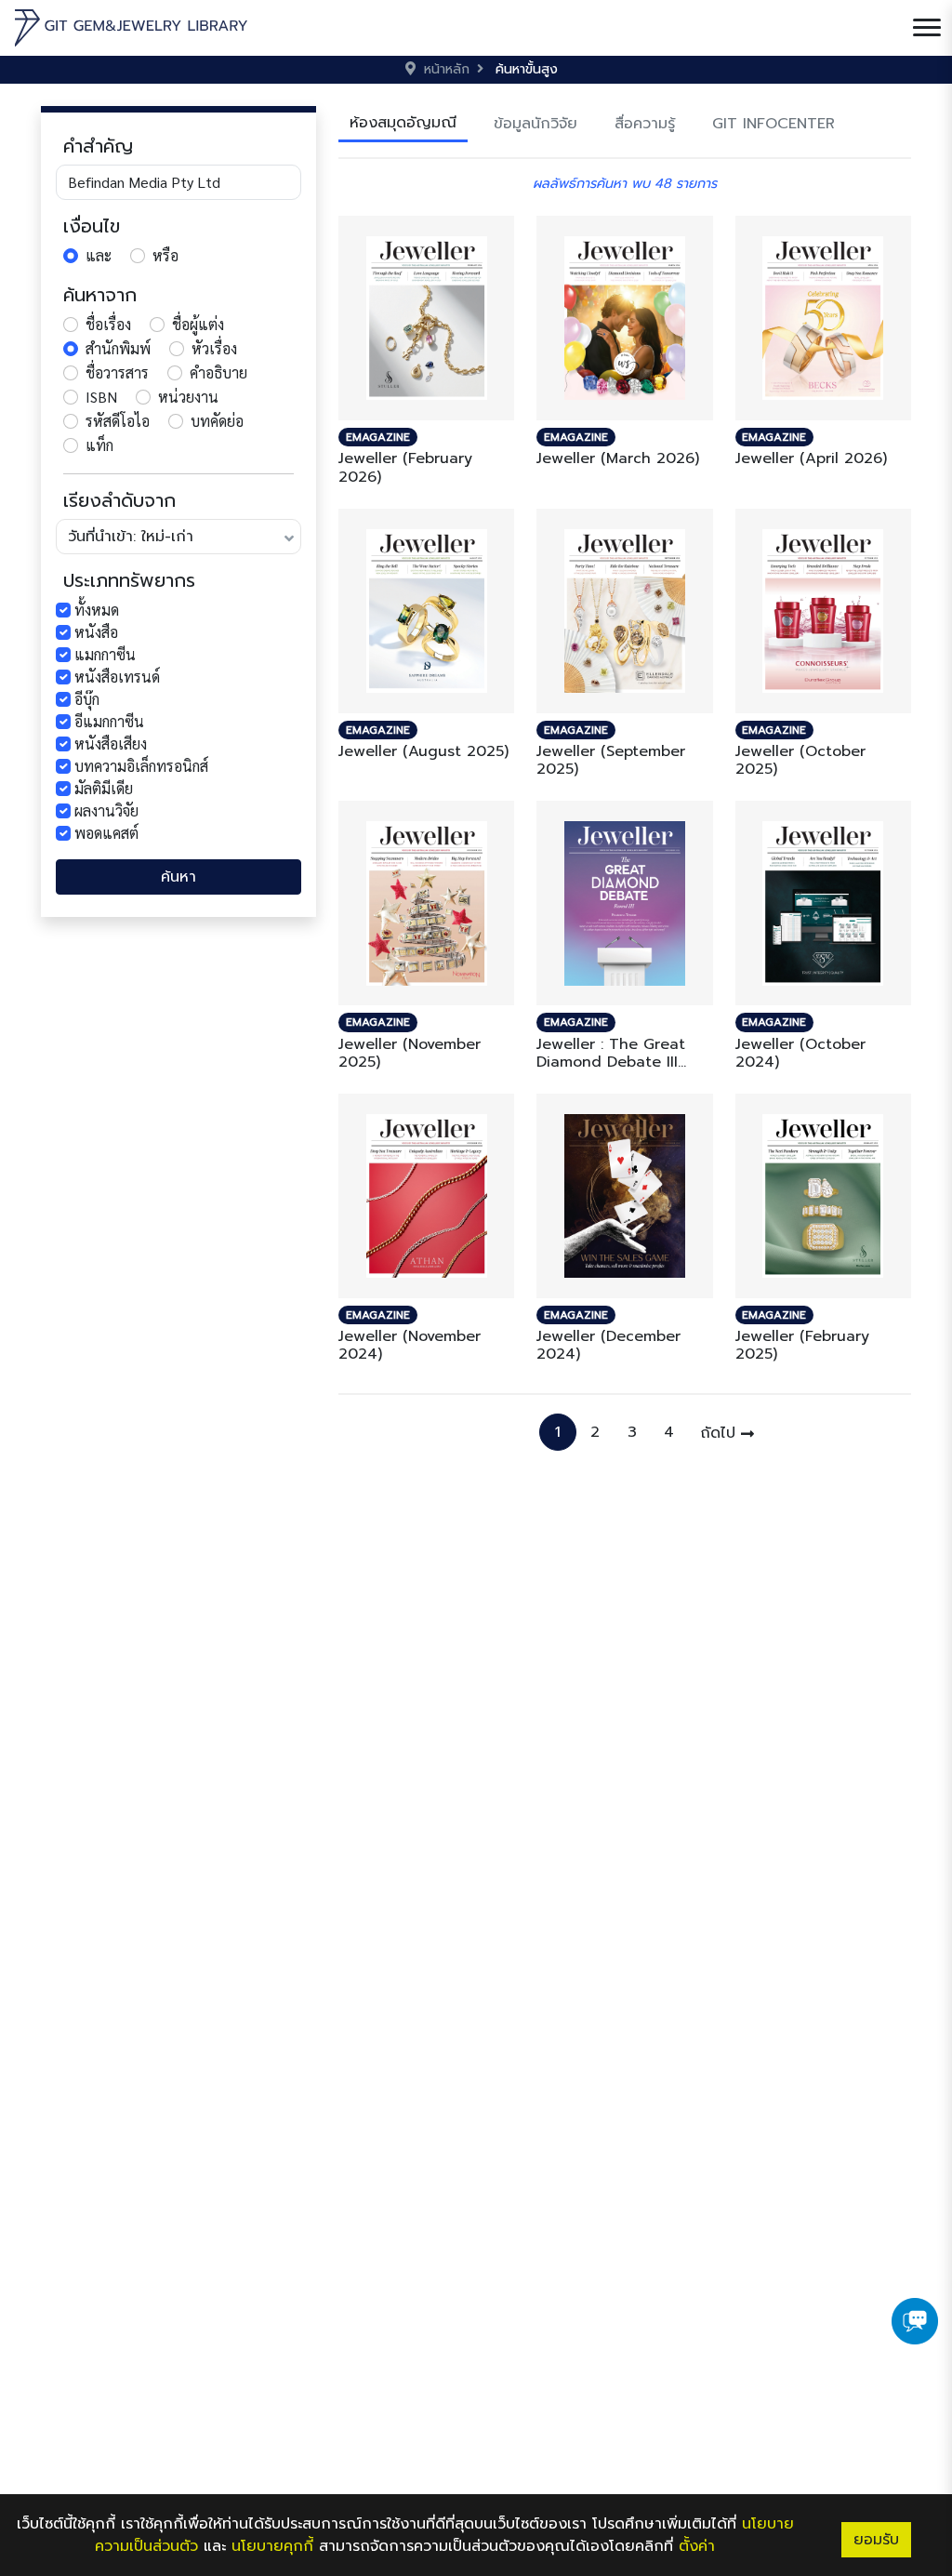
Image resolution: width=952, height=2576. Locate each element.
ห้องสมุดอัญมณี (403, 123)
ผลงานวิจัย (106, 810)
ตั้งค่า (697, 2546)
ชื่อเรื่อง (108, 324)
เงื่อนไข (92, 226)
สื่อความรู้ (645, 124)
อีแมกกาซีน (109, 721)
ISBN (101, 397)
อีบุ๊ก (87, 699)
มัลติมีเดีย (104, 788)
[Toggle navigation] (927, 28)
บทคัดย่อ (217, 421)
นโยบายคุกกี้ (272, 2546)
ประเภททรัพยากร (129, 580)
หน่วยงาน (188, 397)
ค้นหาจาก (100, 295)
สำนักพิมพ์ (118, 348)
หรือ (165, 255)
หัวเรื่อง (214, 348)
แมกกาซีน (105, 654)
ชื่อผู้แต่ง (198, 324)
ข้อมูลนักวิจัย (535, 124)
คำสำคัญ (98, 146)
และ (99, 255)
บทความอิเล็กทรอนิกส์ (141, 766)
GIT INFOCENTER (773, 124)
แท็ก (99, 445)
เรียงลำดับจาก (119, 500)
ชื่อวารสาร (117, 372)
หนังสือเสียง (111, 744)
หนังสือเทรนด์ (117, 677)
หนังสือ (96, 632)
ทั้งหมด (97, 610)
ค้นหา (178, 877)
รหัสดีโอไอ (118, 421)
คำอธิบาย (218, 372)
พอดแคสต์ (106, 833)
